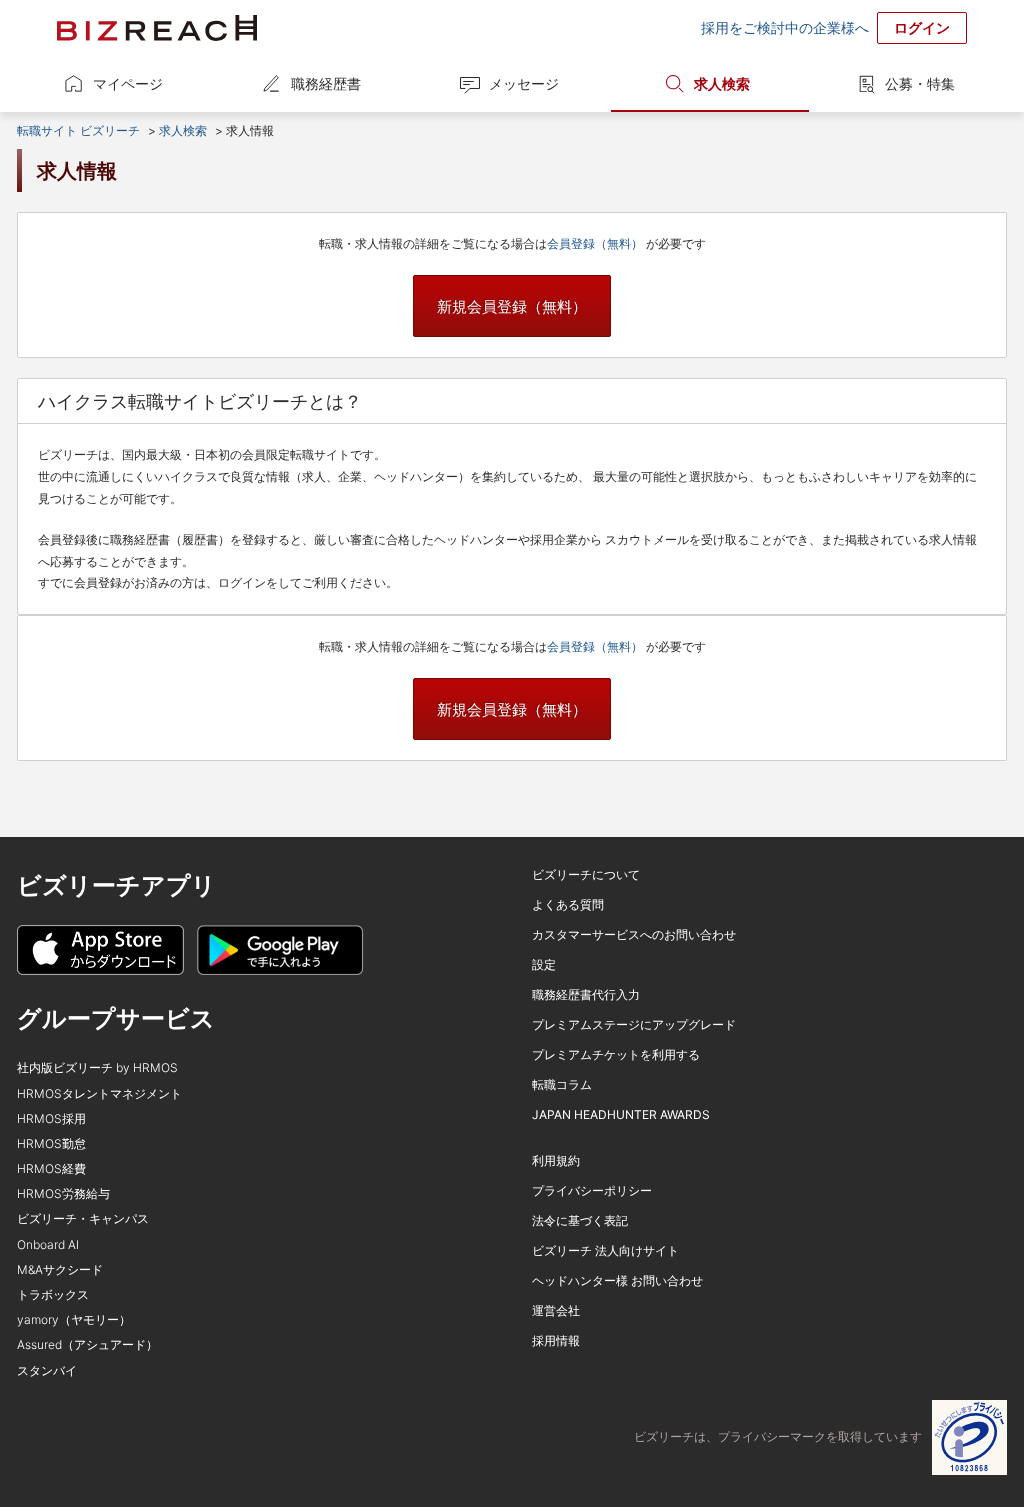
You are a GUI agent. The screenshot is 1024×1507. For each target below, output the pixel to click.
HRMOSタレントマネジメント (99, 1093)
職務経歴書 (326, 83)
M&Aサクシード (60, 1269)
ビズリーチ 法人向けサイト (605, 1250)
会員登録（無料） (596, 243)
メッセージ (524, 83)
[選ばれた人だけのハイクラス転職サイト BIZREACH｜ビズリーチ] (157, 28)
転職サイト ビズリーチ (78, 130)
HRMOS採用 (51, 1118)
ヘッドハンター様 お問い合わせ (617, 1280)
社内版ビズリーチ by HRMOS (97, 1067)
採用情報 (556, 1340)
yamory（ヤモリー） (74, 1319)
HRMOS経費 (51, 1168)
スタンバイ (47, 1370)
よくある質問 (568, 904)
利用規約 (556, 1160)
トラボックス (53, 1294)
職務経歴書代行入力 (586, 994)
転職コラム (562, 1084)
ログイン (922, 27)
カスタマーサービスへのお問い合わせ (634, 934)
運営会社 (556, 1310)
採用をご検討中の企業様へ (785, 27)
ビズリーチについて (586, 874)
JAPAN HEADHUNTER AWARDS (621, 1114)
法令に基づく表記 (580, 1220)
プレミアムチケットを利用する (616, 1054)
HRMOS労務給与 (63, 1193)
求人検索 (722, 83)
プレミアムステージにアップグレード (634, 1024)
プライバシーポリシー (592, 1190)
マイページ (128, 83)
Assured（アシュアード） (87, 1344)
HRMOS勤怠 (51, 1143)
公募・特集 (920, 83)
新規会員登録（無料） (512, 306)
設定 (544, 964)
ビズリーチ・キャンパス (83, 1218)
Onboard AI (48, 1244)
